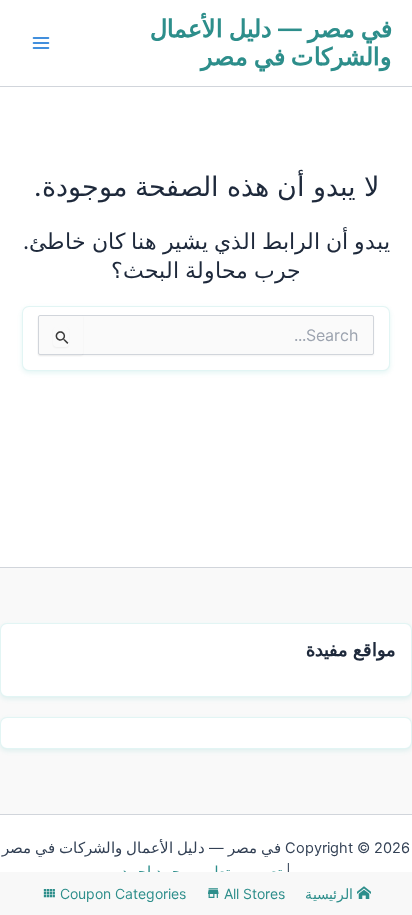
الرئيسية (331, 893)
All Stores (252, 893)
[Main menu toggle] (41, 43)
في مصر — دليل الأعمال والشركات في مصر (271, 42)
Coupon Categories (121, 893)
